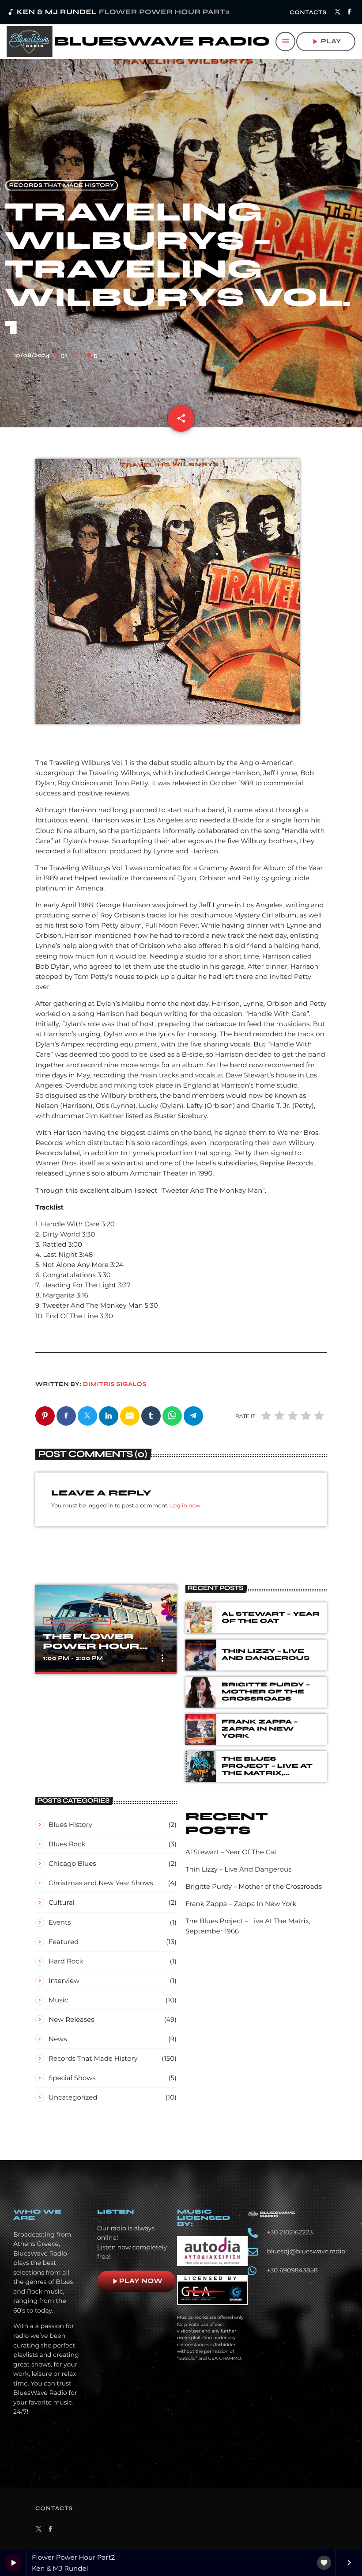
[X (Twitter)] (338, 12)
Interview (64, 1981)
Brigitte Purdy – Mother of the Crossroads (266, 1692)
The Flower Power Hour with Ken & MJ (95, 1646)
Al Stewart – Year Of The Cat (271, 1617)
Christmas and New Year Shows (101, 1883)
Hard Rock (66, 1961)
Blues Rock (67, 1844)
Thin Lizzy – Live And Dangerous (266, 1655)
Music (58, 2000)
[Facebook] (349, 12)
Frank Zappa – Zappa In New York (260, 1729)
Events (60, 1922)
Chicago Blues (72, 1863)
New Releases (72, 2019)
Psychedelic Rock (77, 1621)
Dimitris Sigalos (115, 1384)
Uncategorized (73, 2097)
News (58, 2039)
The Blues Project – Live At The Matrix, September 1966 (267, 1769)
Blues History (70, 1825)
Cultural (62, 1902)
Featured (64, 1942)
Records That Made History (62, 185)
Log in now (185, 1506)
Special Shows (72, 2078)
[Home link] (138, 42)
